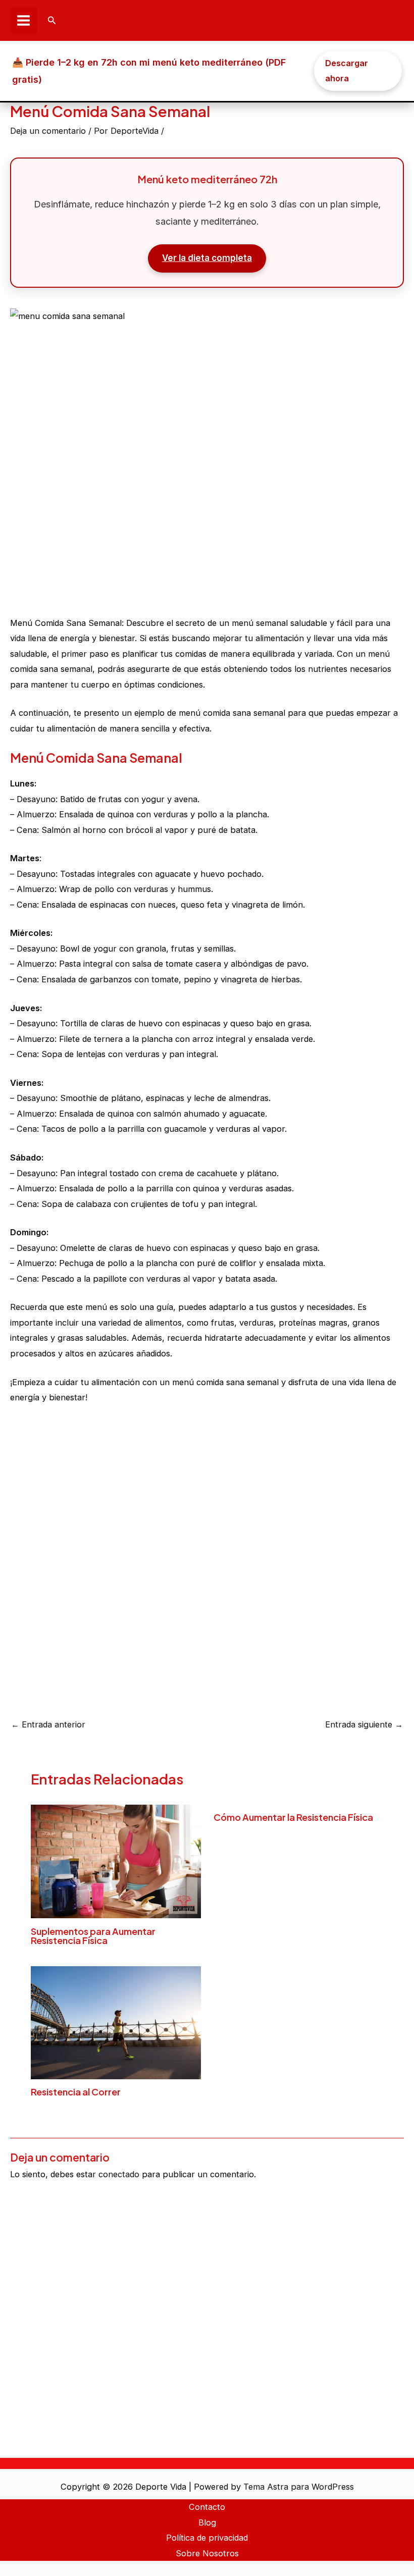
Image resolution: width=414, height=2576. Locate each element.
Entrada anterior (48, 1724)
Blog (207, 2522)
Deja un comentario (48, 131)
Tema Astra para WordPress (299, 2487)
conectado (119, 2174)
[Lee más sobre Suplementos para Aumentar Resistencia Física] (116, 1861)
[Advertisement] (207, 455)
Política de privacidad (207, 2538)
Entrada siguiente (364, 1724)
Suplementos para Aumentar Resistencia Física (93, 1936)
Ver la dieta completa (207, 258)
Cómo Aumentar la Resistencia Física (293, 1817)
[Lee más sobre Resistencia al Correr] (116, 2022)
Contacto (207, 2507)
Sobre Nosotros (207, 2553)
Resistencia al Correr (76, 2092)
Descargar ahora (347, 71)
